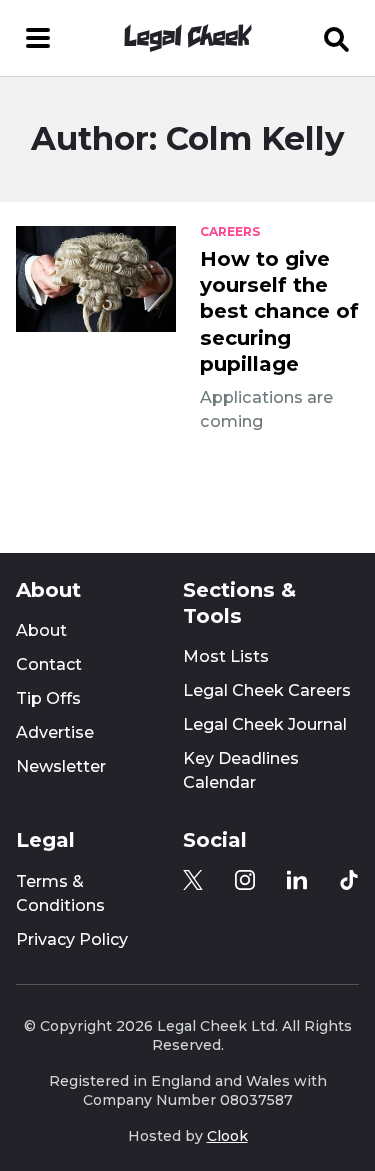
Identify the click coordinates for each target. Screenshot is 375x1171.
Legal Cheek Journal (265, 724)
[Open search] (337, 38)
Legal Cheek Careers (267, 690)
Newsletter (61, 766)
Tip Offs (48, 698)
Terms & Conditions (60, 893)
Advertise (55, 732)
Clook (227, 1136)
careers (230, 232)
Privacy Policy (72, 939)
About (41, 630)
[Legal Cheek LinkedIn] (297, 880)
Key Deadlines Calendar (241, 770)
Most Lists (226, 656)
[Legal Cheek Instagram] (245, 880)
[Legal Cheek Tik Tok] (349, 880)
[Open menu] (38, 38)
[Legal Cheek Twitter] (193, 880)
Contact (49, 664)
